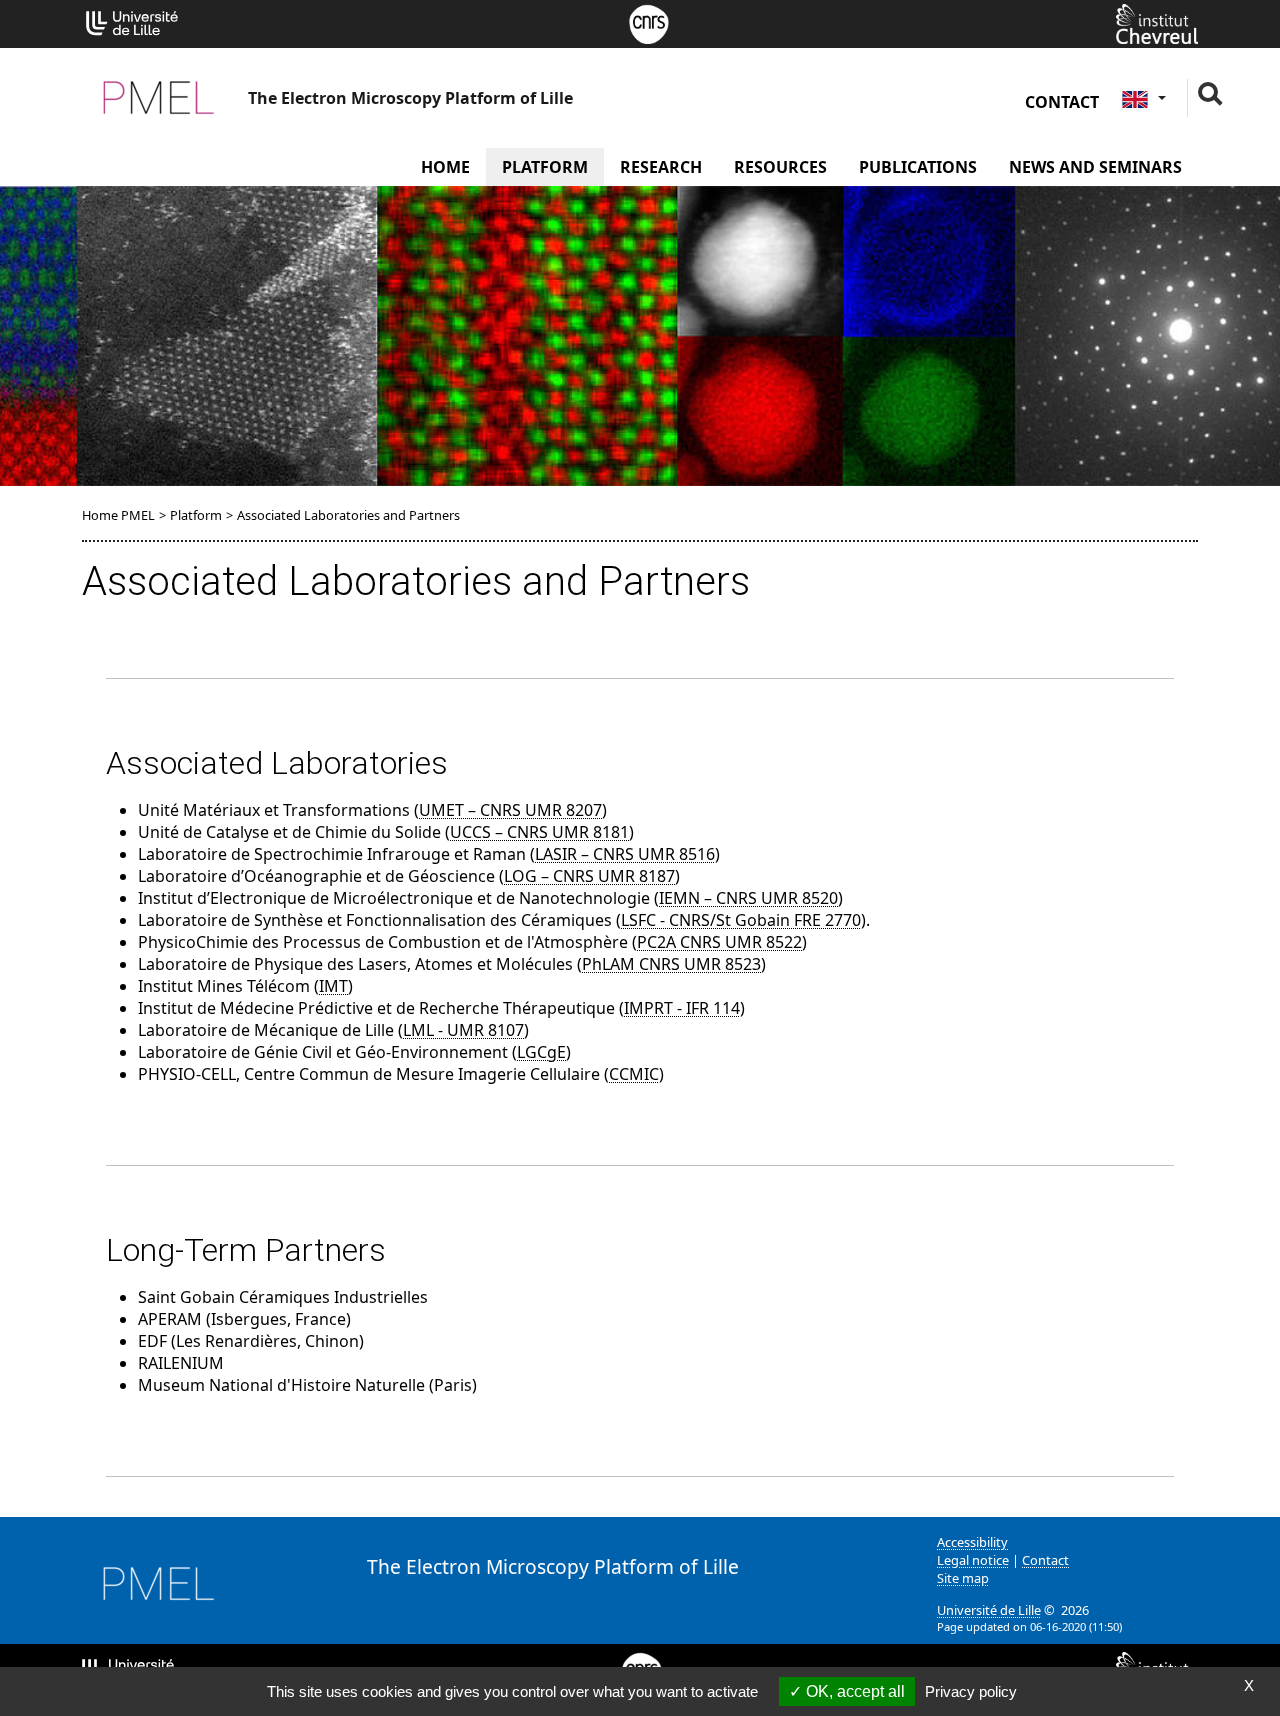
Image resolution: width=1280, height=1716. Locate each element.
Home (445, 167)
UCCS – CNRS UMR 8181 (539, 832)
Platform (545, 167)
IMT (333, 986)
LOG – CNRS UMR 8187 (589, 876)
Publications (918, 167)
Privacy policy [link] (971, 1691)
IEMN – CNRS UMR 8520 (748, 898)
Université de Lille (989, 1610)
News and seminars (1095, 167)
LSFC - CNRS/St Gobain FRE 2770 (741, 920)
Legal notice (973, 1560)
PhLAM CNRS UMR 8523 (671, 964)
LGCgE (541, 1052)
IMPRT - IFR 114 (682, 1008)
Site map (963, 1578)
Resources (780, 167)
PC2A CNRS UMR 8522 (719, 942)
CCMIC (634, 1074)
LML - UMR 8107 (463, 1030)
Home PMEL (118, 515)
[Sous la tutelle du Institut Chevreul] (1157, 22)
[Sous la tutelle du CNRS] (649, 22)
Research (661, 167)
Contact (1062, 102)
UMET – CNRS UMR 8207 (510, 810)
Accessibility (972, 1542)
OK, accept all (853, 1691)
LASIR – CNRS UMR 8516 (625, 854)
